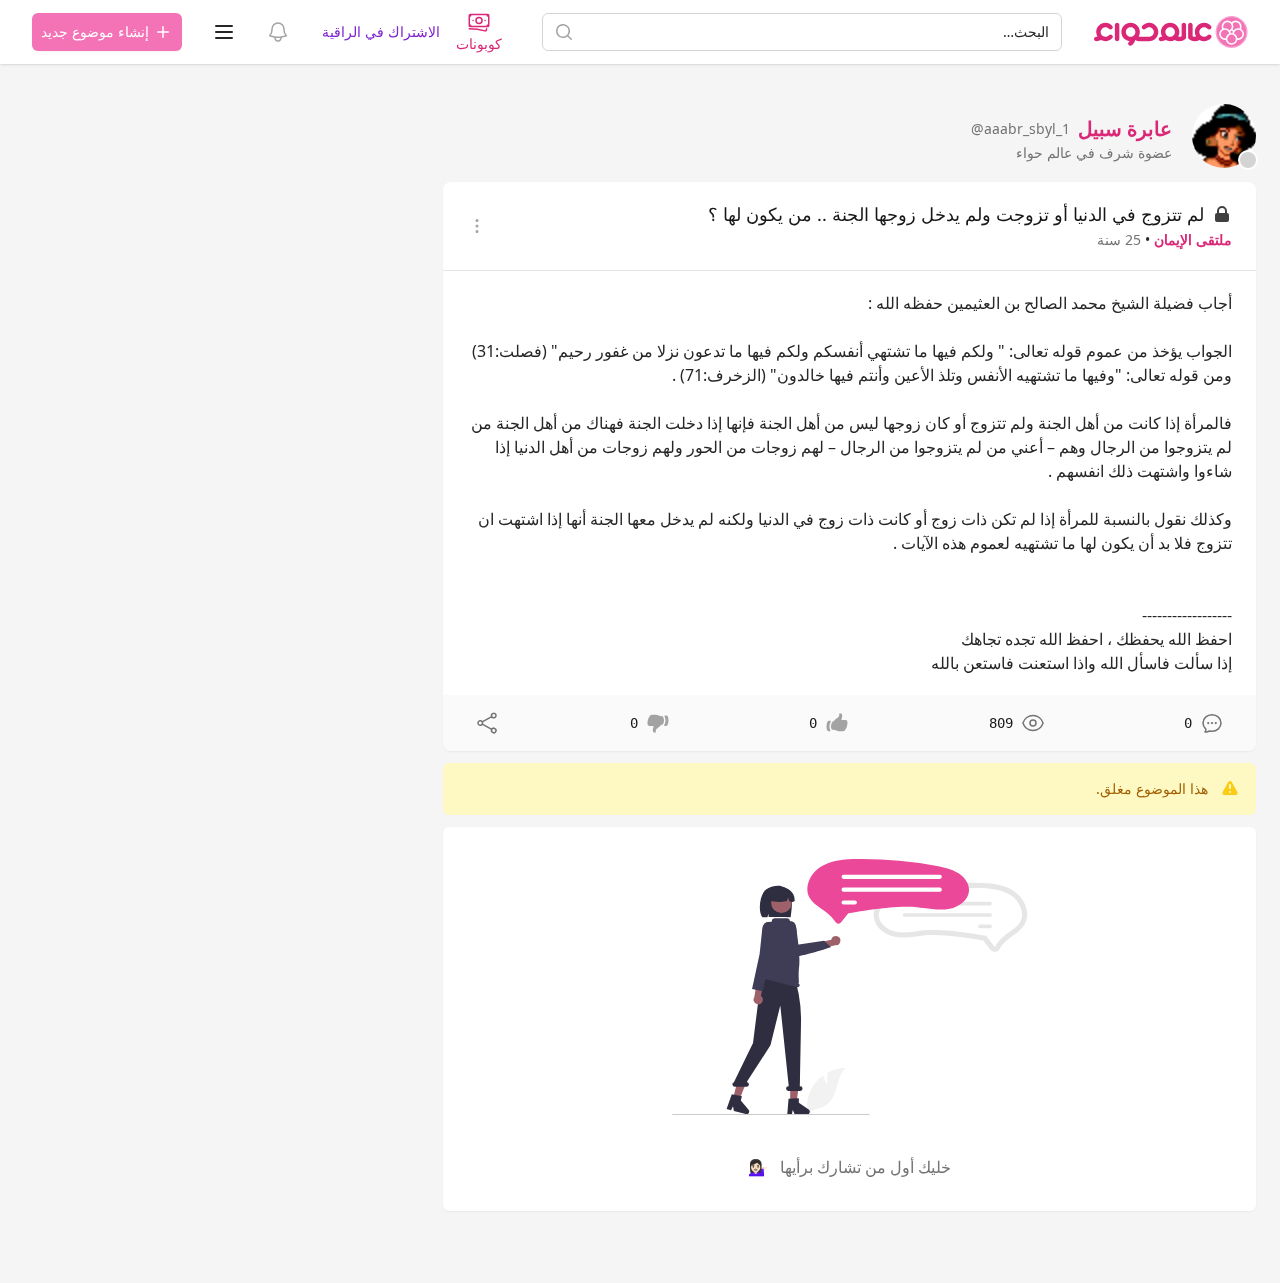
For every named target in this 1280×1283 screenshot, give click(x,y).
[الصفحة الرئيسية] (1171, 32)
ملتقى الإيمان (1193, 239)
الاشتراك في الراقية (381, 31)
